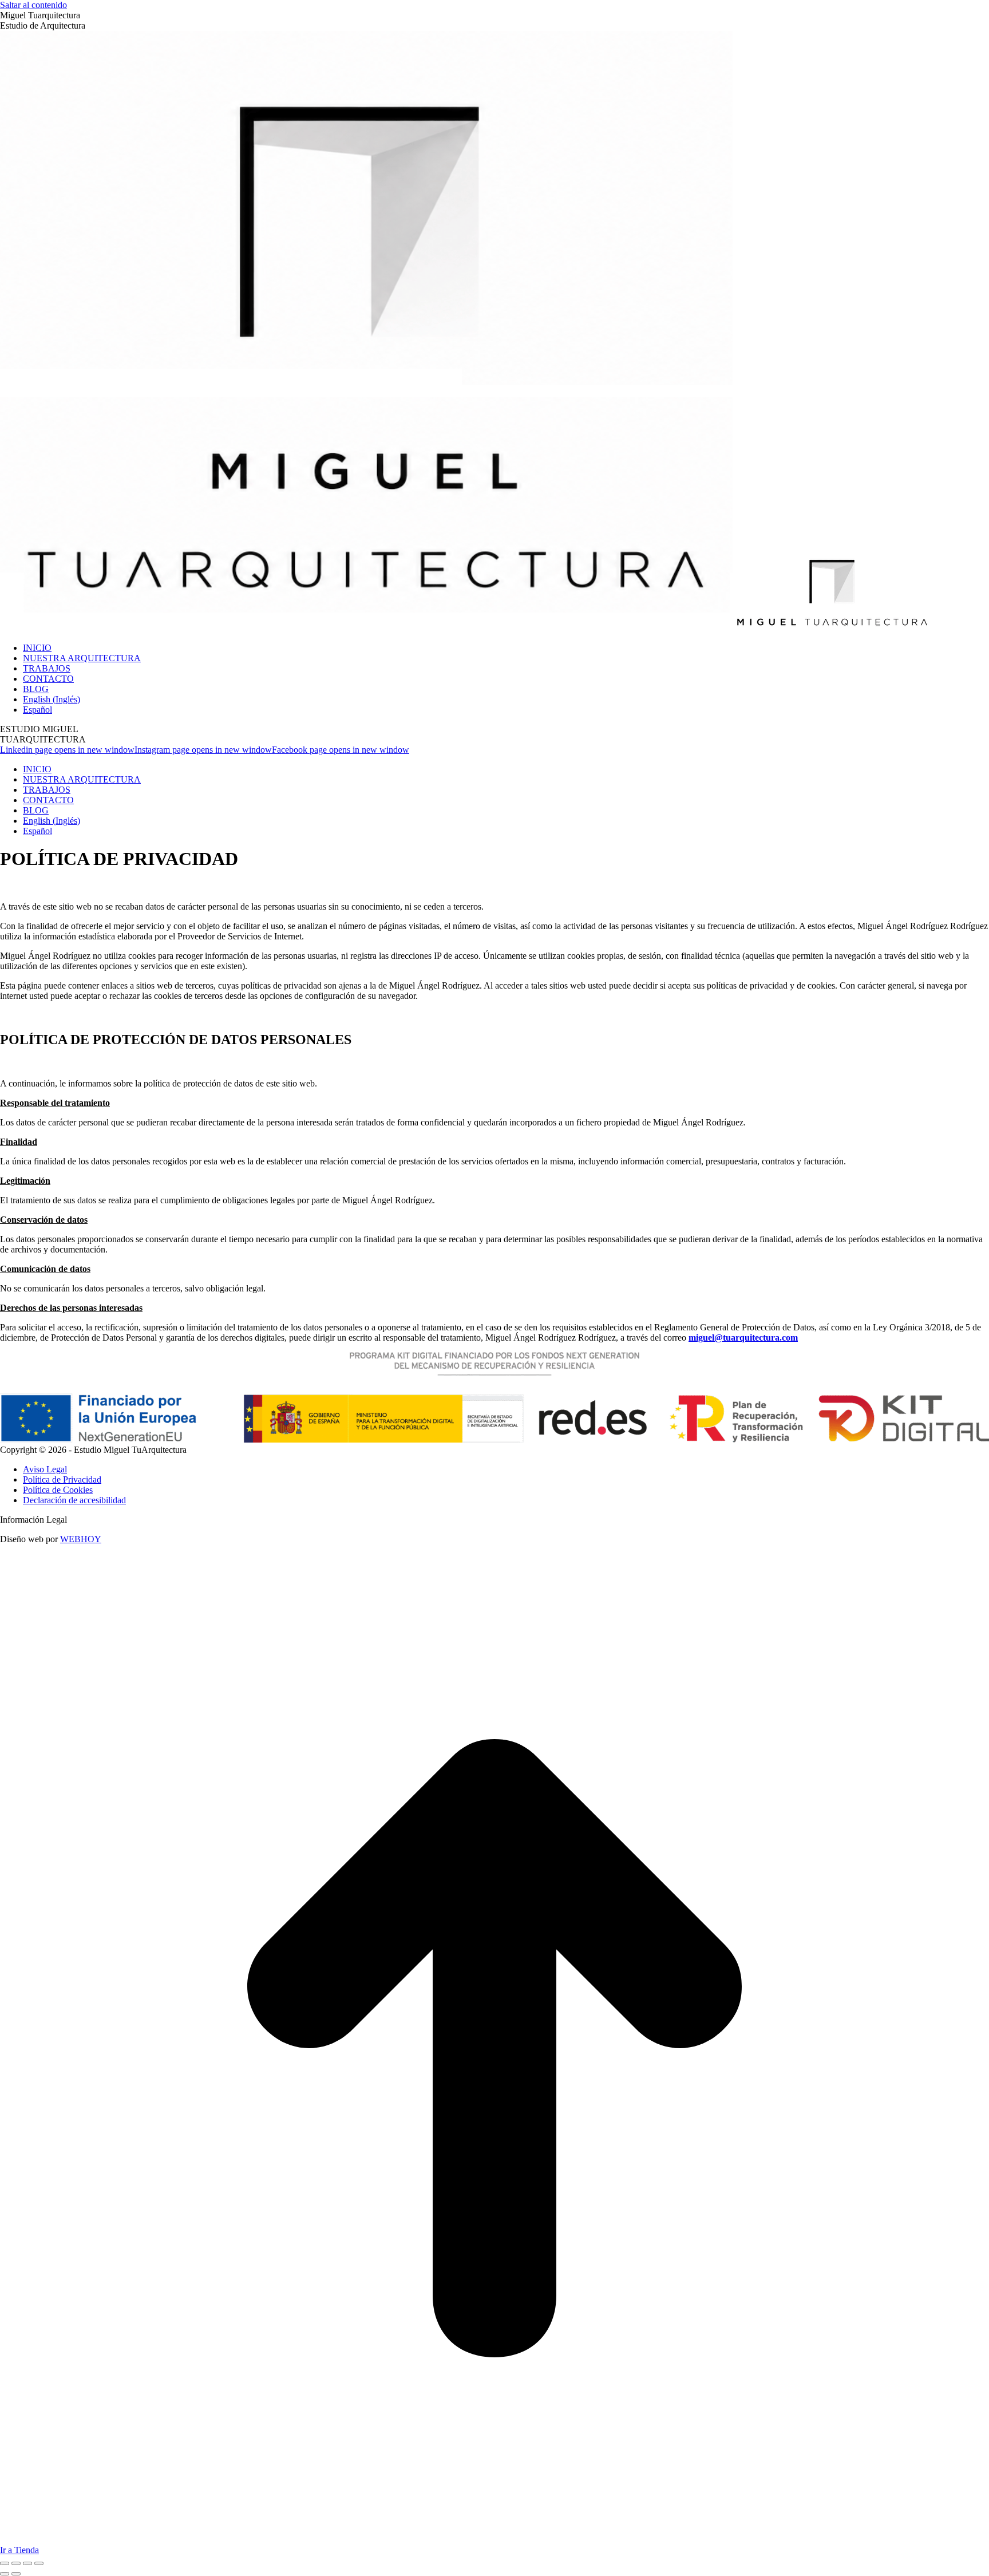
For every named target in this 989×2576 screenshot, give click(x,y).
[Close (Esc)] (5, 2563)
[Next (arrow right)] (16, 2574)
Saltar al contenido (33, 5)
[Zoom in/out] (39, 2563)
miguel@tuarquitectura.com (743, 1338)
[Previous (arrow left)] (5, 2574)
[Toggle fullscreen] (27, 2563)
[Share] (16, 2563)
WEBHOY (81, 1539)
